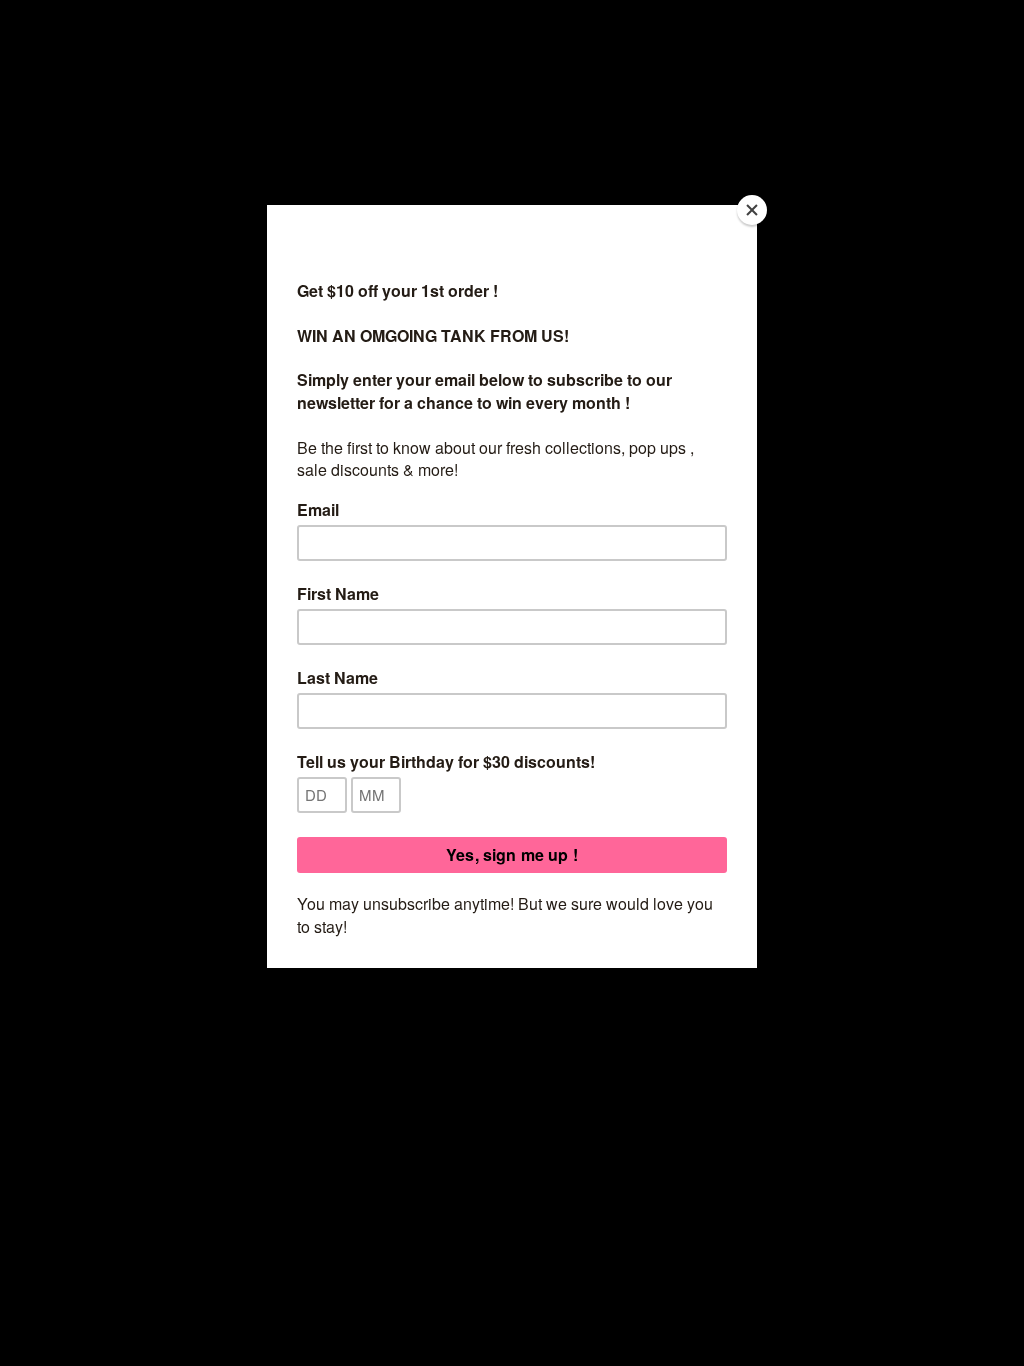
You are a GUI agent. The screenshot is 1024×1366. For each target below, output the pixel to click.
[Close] (752, 210)
